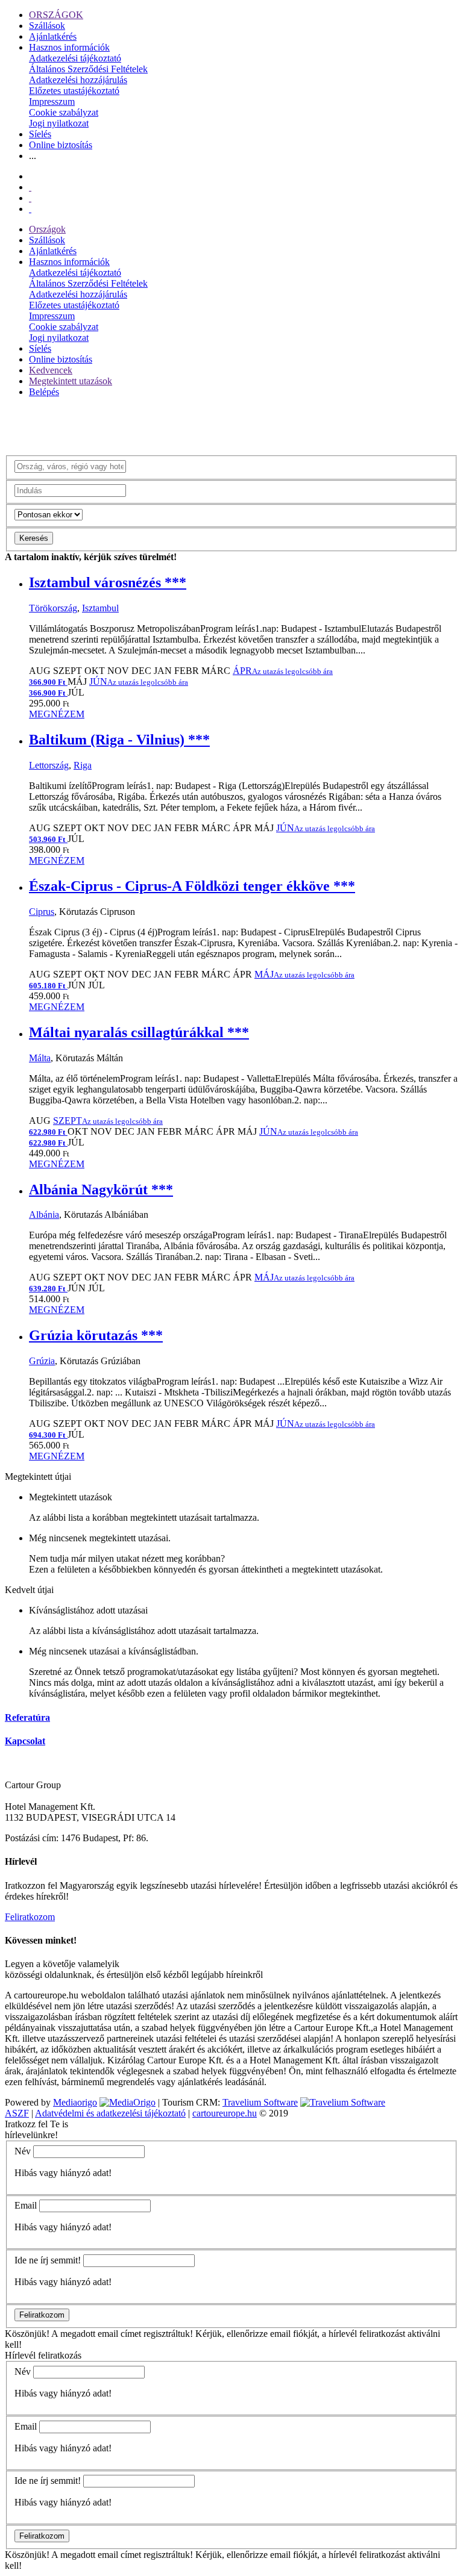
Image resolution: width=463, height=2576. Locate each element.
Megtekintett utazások (71, 381)
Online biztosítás (61, 145)
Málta (40, 1058)
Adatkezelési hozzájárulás (78, 80)
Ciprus (42, 912)
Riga (83, 765)
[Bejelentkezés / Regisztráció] (30, 209)
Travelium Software (260, 2102)
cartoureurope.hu (225, 2113)
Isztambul (100, 608)
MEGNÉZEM (57, 714)
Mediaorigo (75, 2102)
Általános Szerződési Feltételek (88, 69)
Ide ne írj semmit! (48, 2260)
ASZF (17, 2113)
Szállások (47, 26)
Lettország (49, 765)
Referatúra (27, 1717)
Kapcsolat (25, 1741)
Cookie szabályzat (64, 112)
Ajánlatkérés (53, 36)
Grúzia (42, 1361)
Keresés (34, 538)
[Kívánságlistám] (30, 187)
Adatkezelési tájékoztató (75, 58)
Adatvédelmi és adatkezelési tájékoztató (110, 2113)
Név (23, 2151)
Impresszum (52, 101)
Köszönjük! (27, 2334)
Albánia (44, 1215)
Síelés (40, 134)
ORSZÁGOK (56, 15)
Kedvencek (51, 370)
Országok (47, 229)
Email (26, 2205)
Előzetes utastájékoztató (74, 91)
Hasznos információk (69, 47)
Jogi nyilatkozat (59, 123)
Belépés (44, 392)
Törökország (53, 608)
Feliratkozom (30, 1917)
